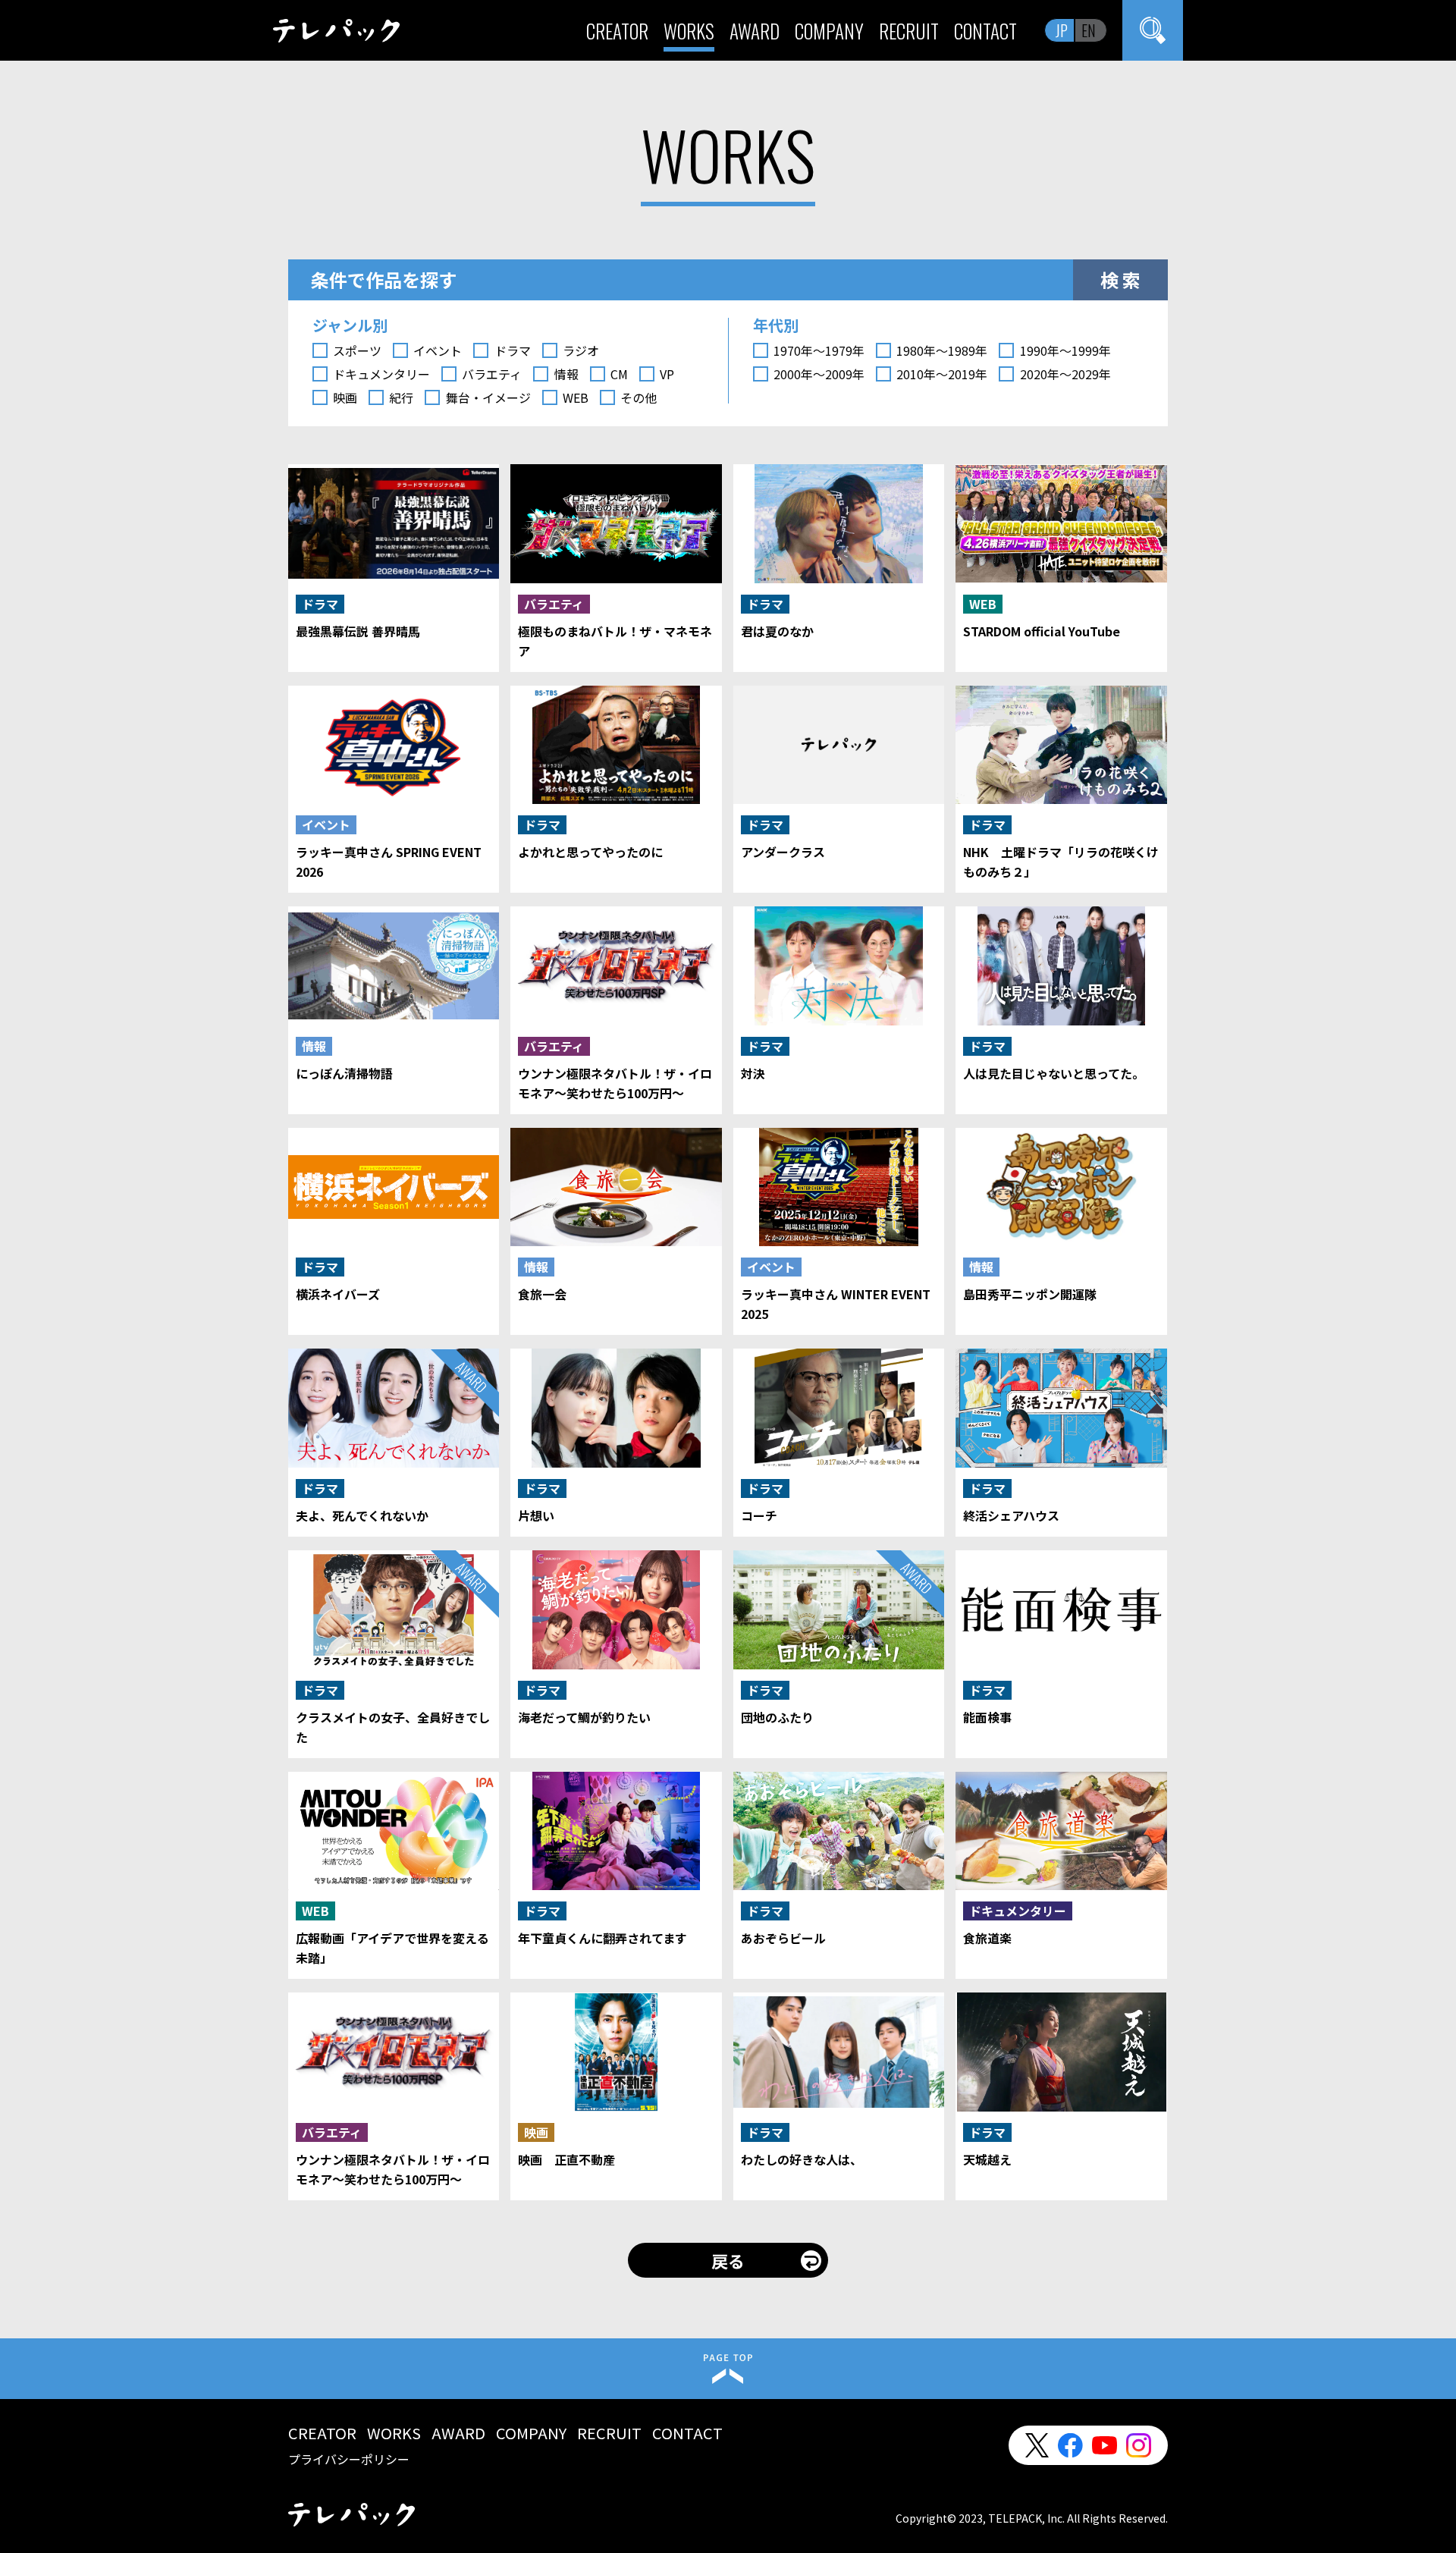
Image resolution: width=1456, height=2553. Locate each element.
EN (1089, 30)
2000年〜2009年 (819, 374)
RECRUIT (909, 31)
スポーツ (357, 350)
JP (1062, 30)
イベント (438, 350)
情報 (566, 374)
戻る (728, 2260)
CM (619, 374)
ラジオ (581, 350)
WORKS (689, 31)
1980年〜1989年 (942, 350)
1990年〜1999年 (1065, 350)
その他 (639, 397)
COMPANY (829, 31)
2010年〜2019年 (942, 374)
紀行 (401, 397)
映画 (345, 397)
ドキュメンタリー (381, 374)
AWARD (755, 31)
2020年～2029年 (1065, 374)
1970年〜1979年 (819, 350)
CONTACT (985, 31)
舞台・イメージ (488, 397)
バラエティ (492, 374)
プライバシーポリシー (349, 2459)
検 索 (1120, 279)
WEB (576, 397)
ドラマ (512, 350)
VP (667, 374)
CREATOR (617, 31)
